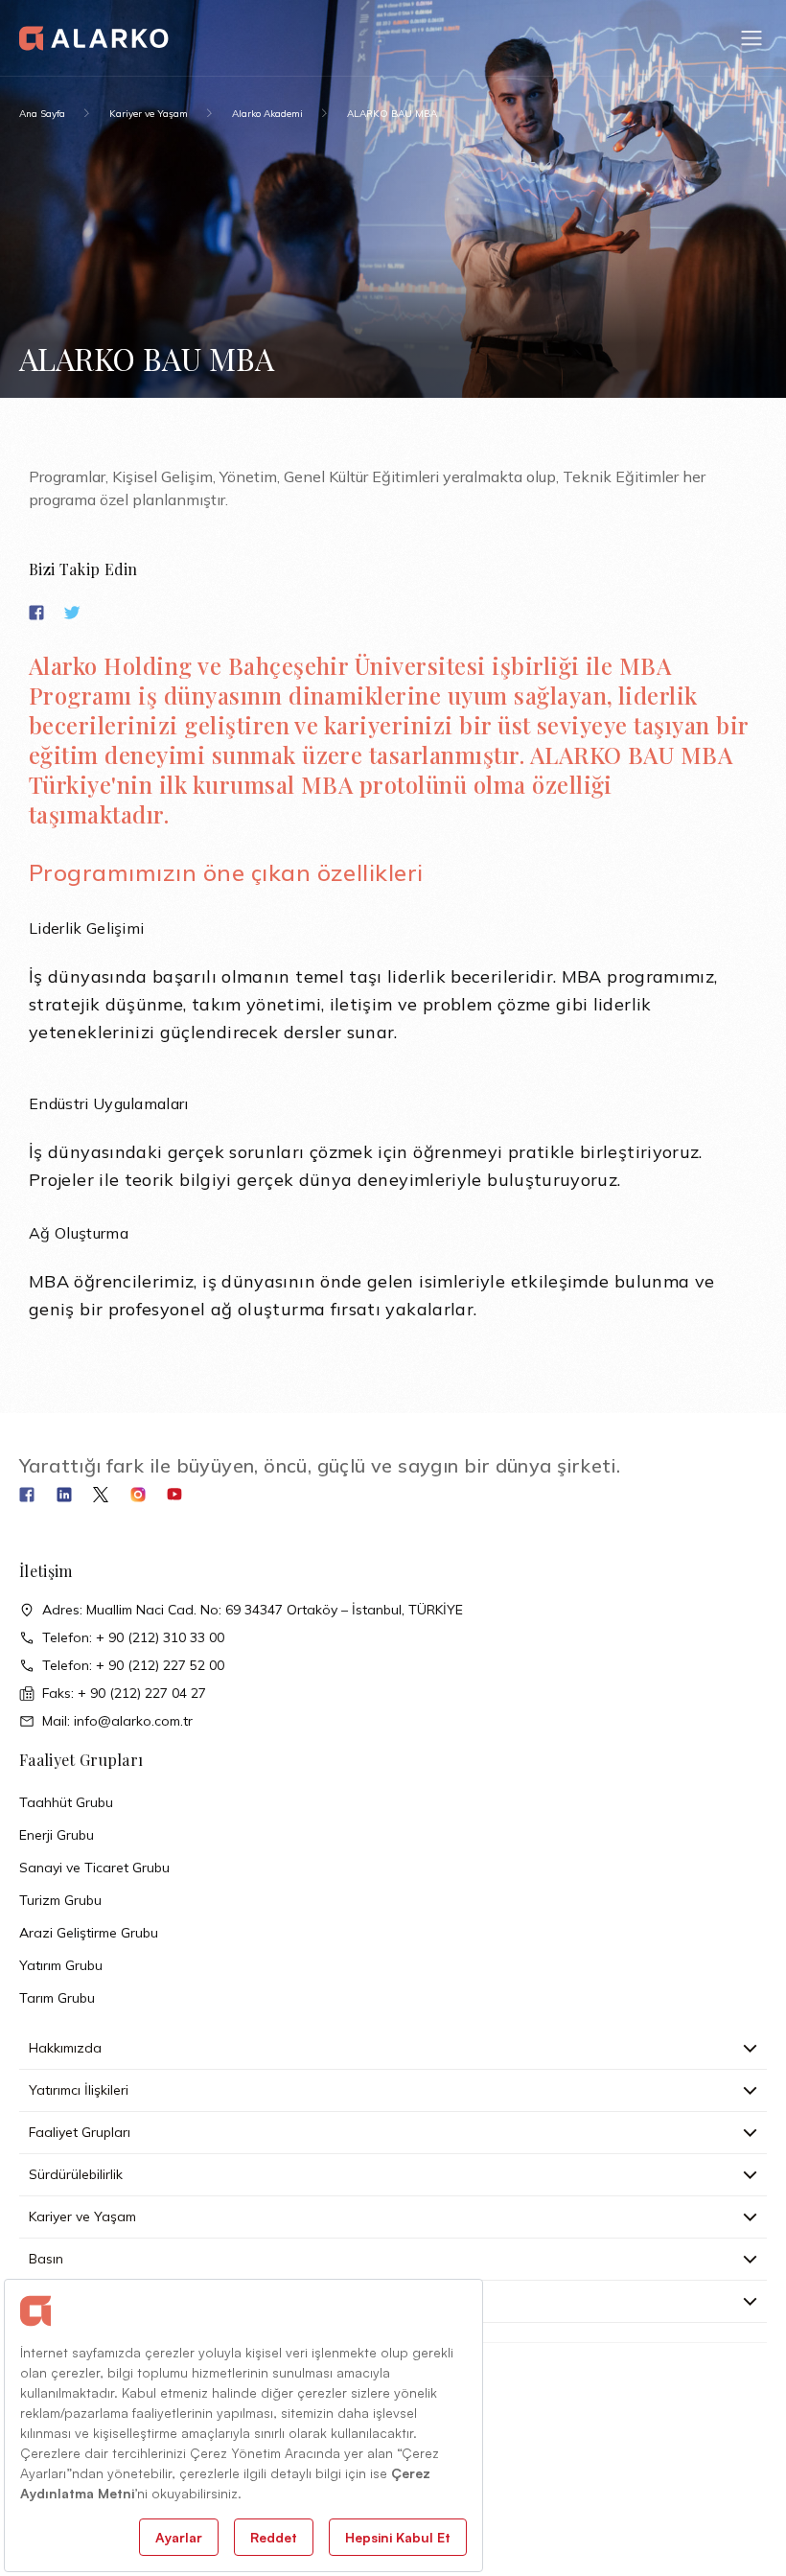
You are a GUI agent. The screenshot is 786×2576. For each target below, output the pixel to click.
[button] (751, 38)
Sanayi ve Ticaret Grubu (94, 1868)
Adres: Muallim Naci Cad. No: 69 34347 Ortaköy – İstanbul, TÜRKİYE (253, 1610)
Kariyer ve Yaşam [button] (82, 2216)
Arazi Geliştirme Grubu (89, 1933)
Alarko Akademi (267, 114)
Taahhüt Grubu (66, 1802)
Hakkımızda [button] (65, 2048)
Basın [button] (46, 2259)
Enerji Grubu (57, 1835)
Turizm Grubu (60, 1900)
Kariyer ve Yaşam (149, 114)
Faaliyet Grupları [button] (80, 2132)
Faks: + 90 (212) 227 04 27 (124, 1693)
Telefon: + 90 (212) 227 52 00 (133, 1665)
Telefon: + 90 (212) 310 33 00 (133, 1637)
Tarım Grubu (57, 1998)
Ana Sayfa (42, 114)
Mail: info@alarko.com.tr (117, 1721)
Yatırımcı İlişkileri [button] (79, 2090)
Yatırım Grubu (61, 1965)
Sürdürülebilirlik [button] (76, 2174)
